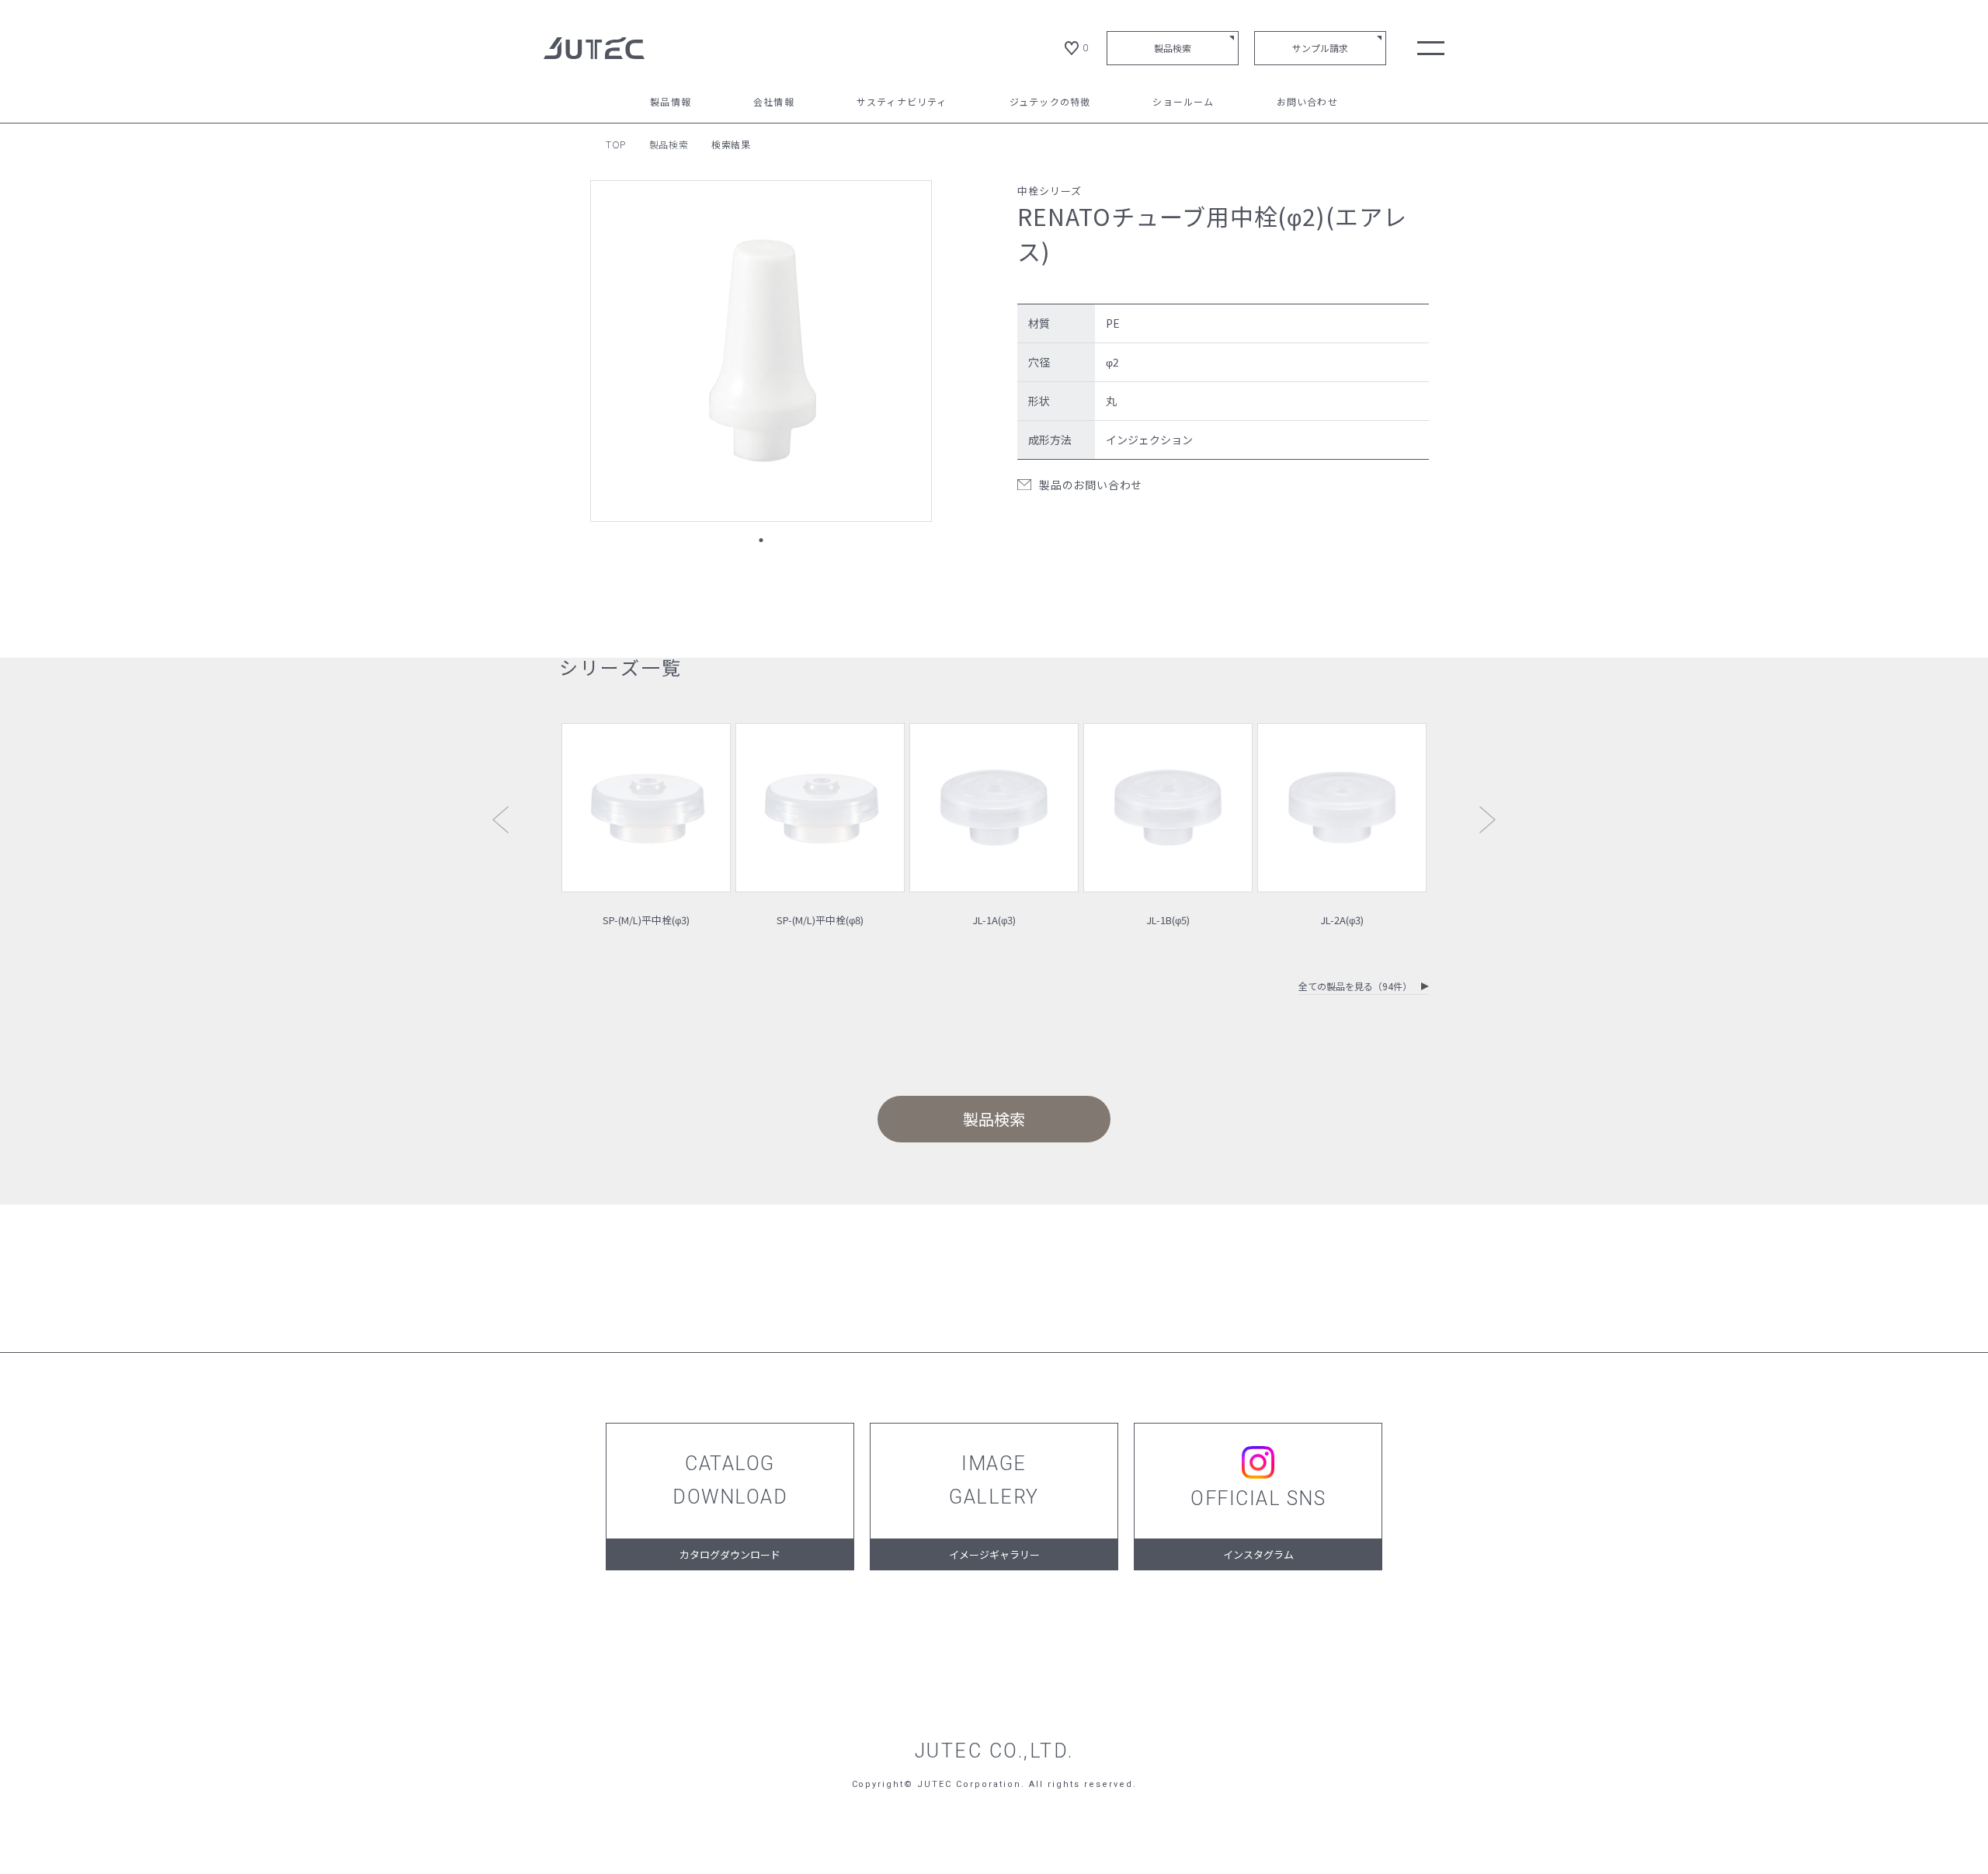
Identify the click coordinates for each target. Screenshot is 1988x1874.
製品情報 (671, 103)
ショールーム (1183, 103)
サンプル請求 (1320, 48)
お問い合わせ (1307, 103)
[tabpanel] (761, 351)
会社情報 (774, 103)
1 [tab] (761, 540)
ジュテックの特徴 (1050, 103)
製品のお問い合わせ (1091, 485)
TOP (616, 144)
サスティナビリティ (902, 103)
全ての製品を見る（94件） (1355, 987)
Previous (500, 820)
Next (1488, 820)
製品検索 (1173, 48)
